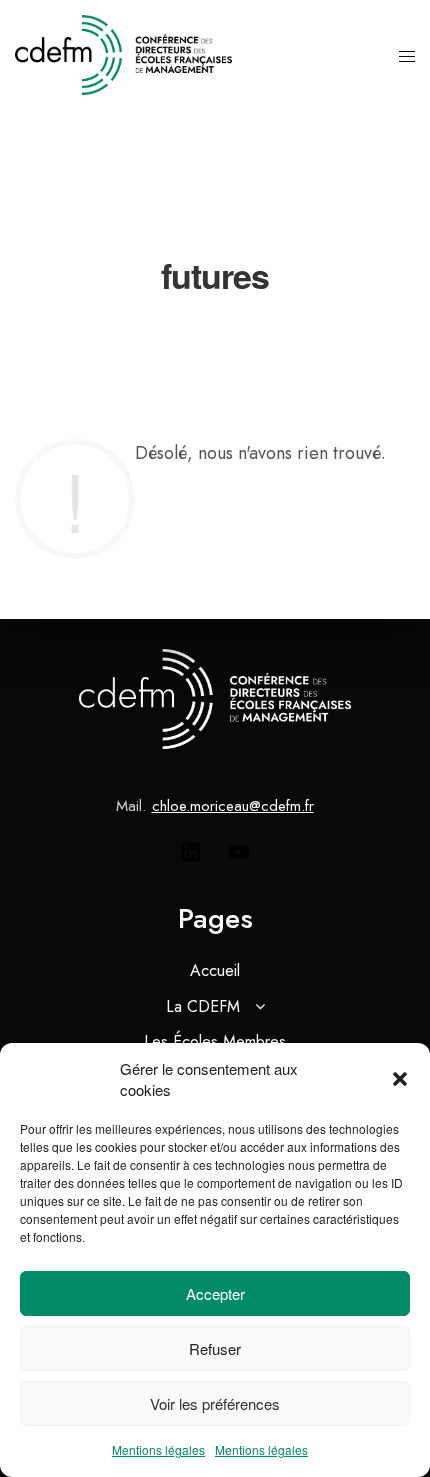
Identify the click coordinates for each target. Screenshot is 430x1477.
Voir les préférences (215, 1403)
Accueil (215, 970)
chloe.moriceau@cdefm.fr (233, 806)
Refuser (215, 1348)
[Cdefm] (123, 55)
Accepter (215, 1293)
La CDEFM (203, 1006)
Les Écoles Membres (215, 1041)
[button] (400, 1079)
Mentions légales (158, 1449)
